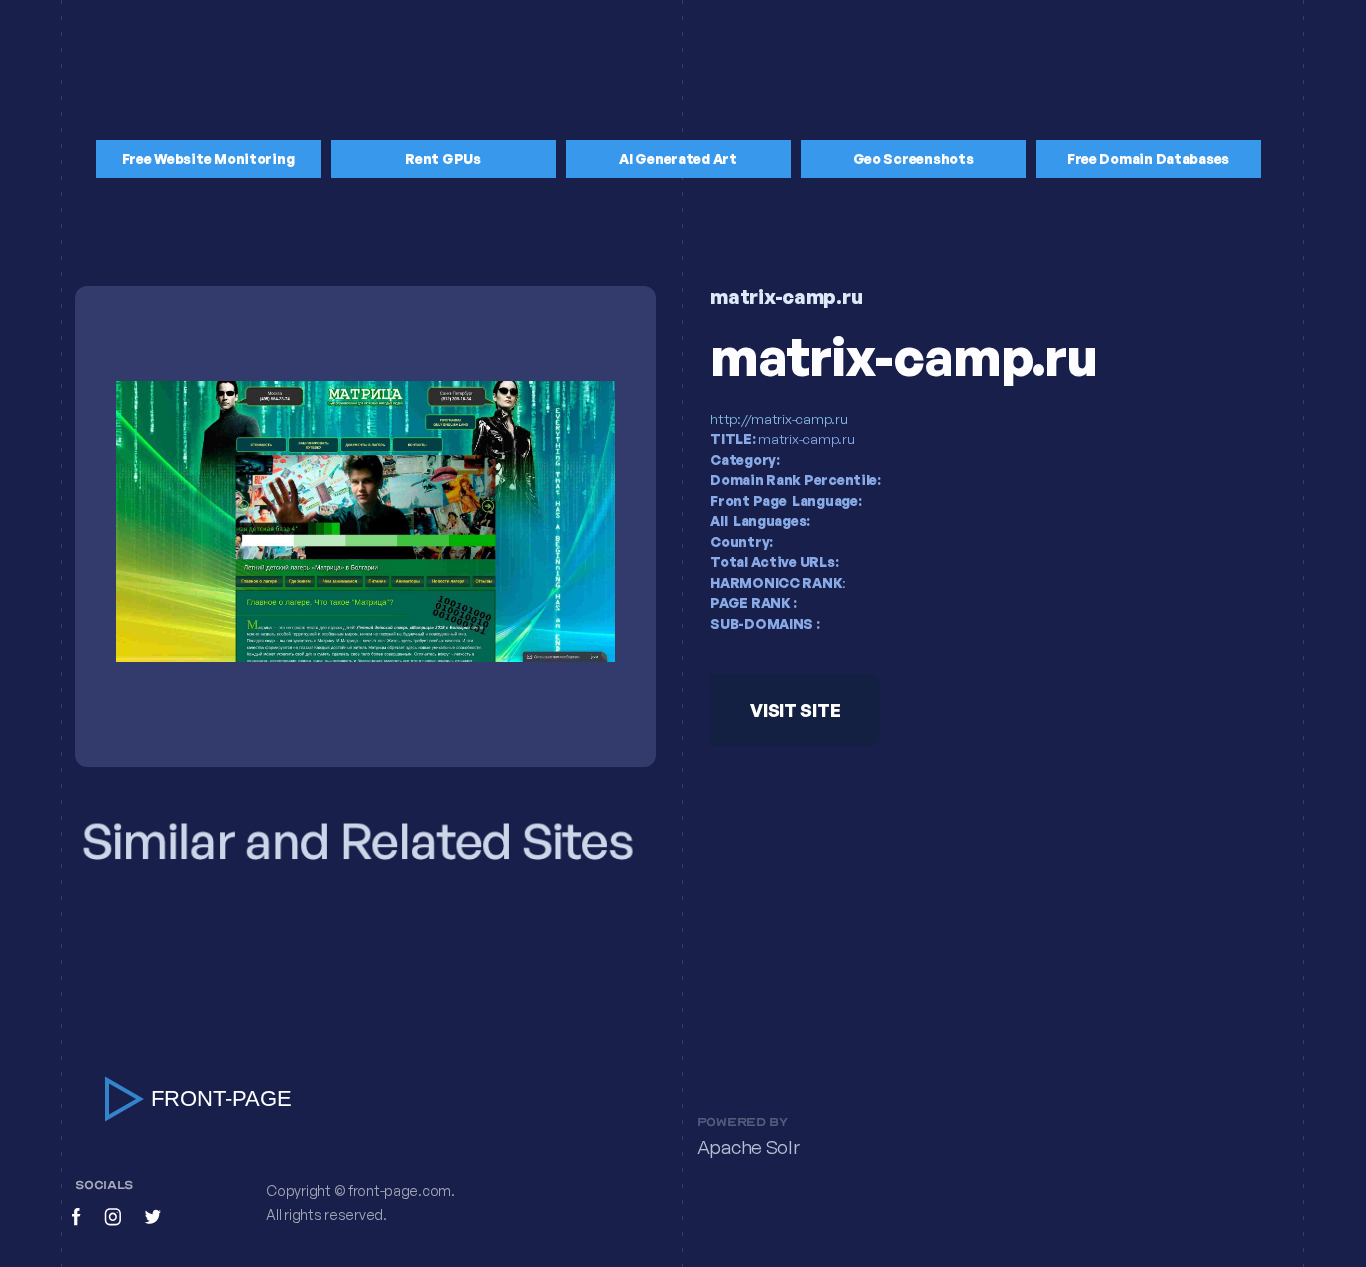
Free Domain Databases (1148, 158)
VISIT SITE (795, 710)
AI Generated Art (678, 158)
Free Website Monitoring (208, 158)
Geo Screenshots (913, 158)
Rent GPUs (443, 158)
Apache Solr (748, 1147)
